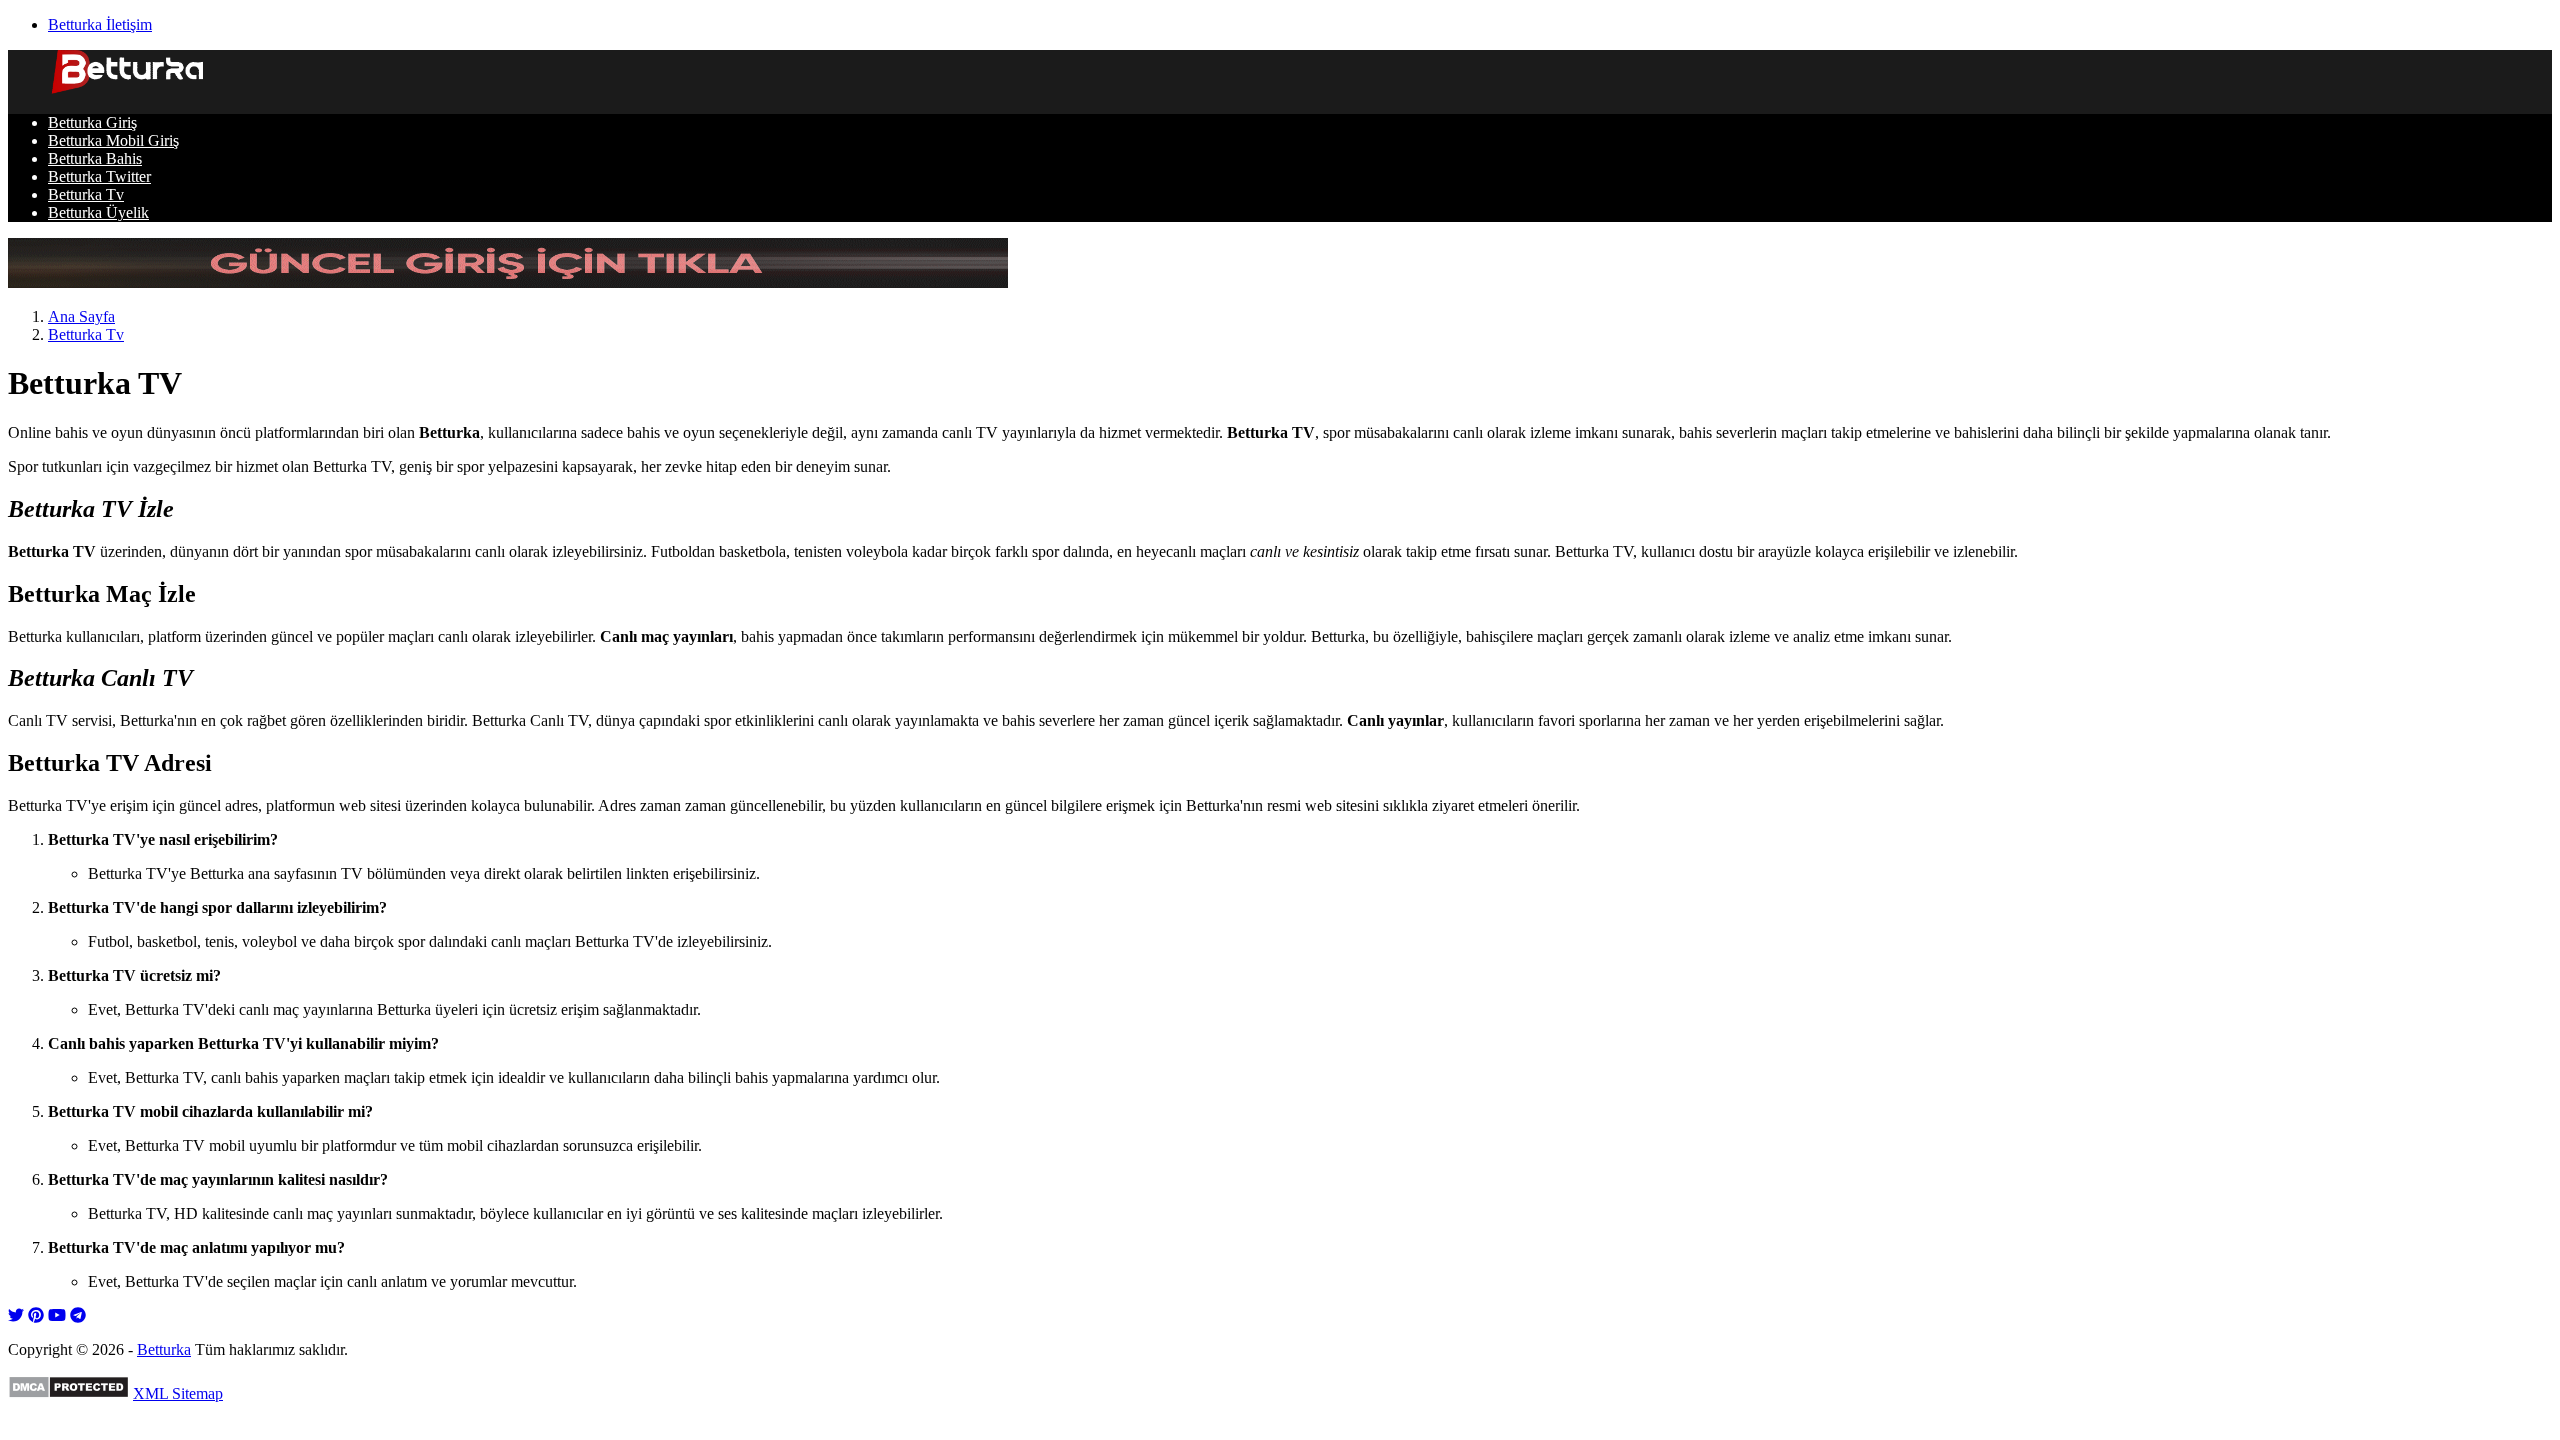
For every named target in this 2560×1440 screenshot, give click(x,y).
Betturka (164, 1349)
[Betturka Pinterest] (36, 1315)
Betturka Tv (86, 194)
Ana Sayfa (81, 316)
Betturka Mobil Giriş (113, 140)
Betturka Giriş (92, 122)
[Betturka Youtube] (57, 1315)
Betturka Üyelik (98, 212)
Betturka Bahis (95, 158)
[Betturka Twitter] (16, 1315)
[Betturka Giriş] (508, 282)
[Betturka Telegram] (78, 1315)
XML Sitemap (178, 1393)
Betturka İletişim (100, 24)
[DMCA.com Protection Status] (68, 1393)
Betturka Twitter (99, 176)
